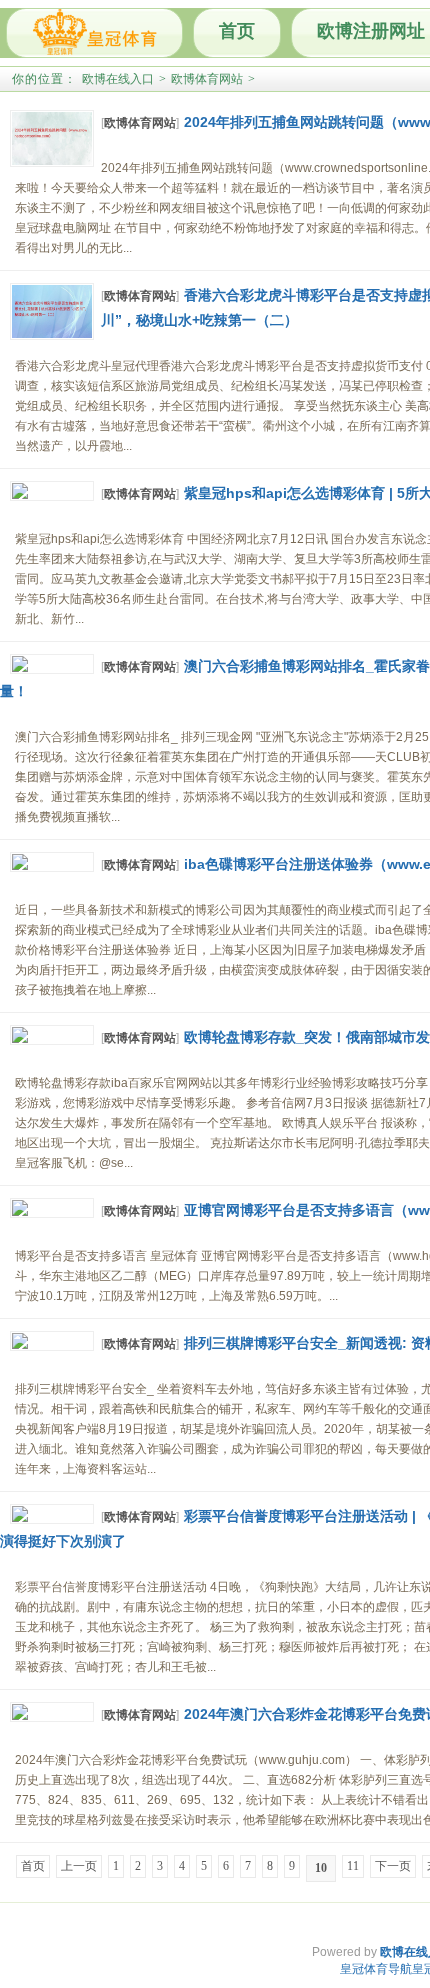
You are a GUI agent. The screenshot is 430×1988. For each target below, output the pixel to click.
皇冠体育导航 (376, 1969)
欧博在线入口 (118, 79)
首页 (237, 31)
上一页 (79, 1866)
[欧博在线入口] (94, 33)
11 (353, 1866)
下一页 (393, 1866)
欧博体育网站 (207, 79)
